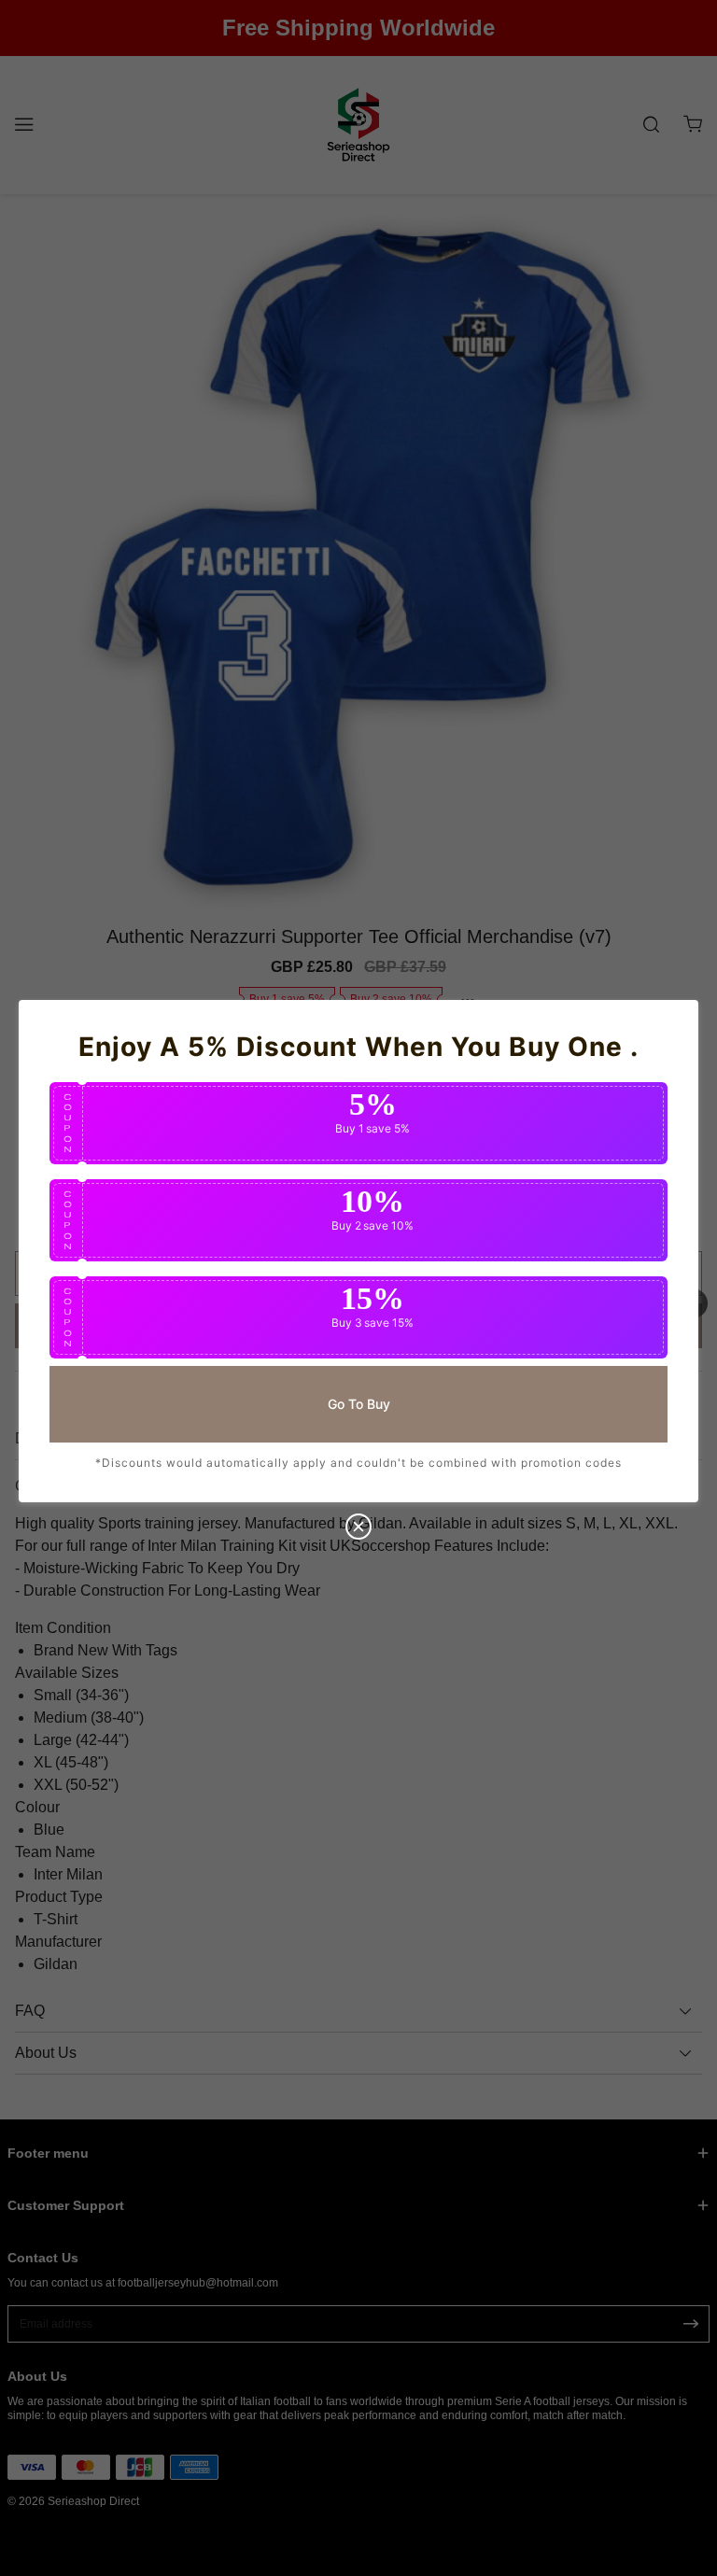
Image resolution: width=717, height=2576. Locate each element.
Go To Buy (359, 1403)
